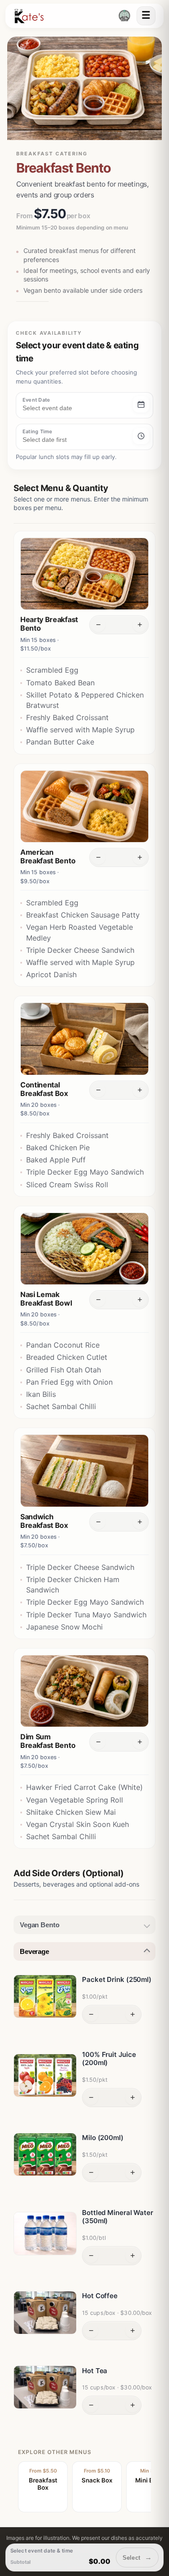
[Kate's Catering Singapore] (29, 16)
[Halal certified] (124, 16)
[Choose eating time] (141, 436)
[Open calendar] (141, 404)
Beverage (34, 1951)
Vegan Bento (39, 1925)
